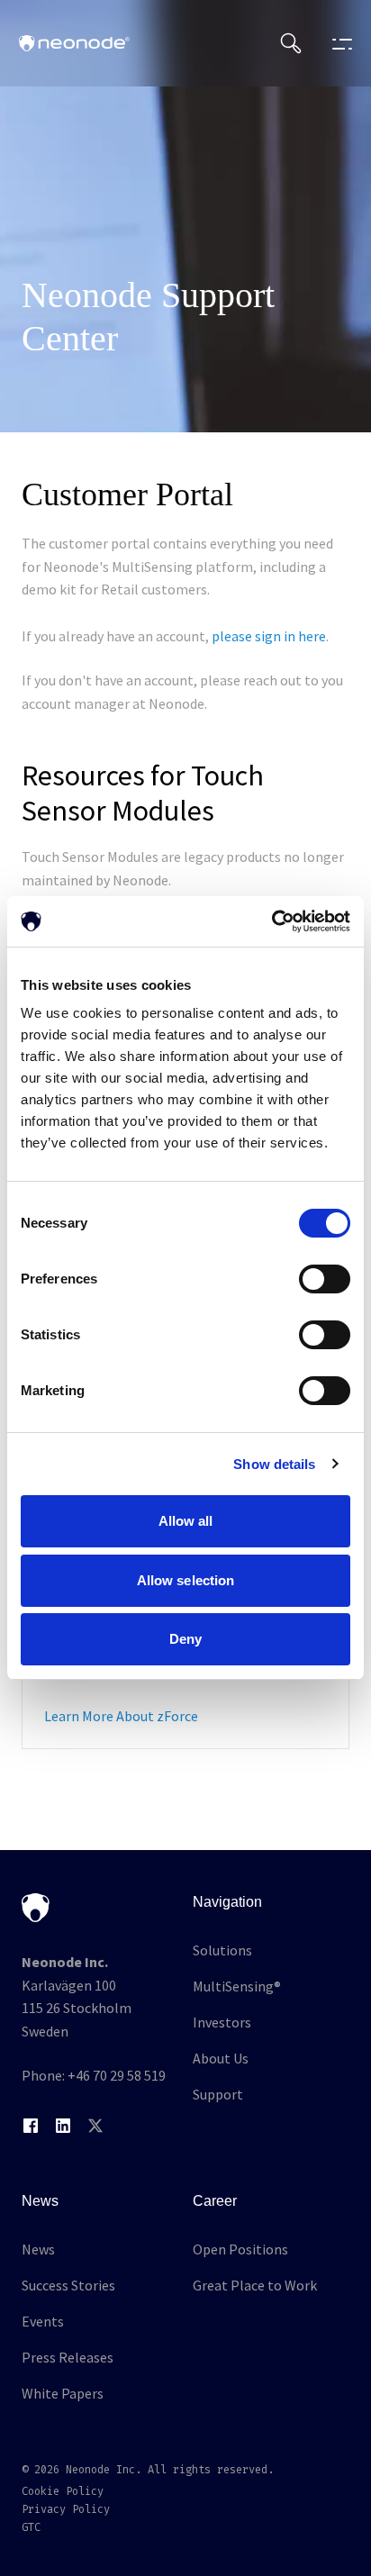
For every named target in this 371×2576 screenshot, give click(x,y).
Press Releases (68, 2357)
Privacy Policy (66, 2509)
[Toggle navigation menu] (338, 43)
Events (43, 2321)
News (38, 2249)
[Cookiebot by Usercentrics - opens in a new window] (271, 921)
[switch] (325, 1279)
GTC (31, 2527)
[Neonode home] (74, 43)
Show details (274, 1464)
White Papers (63, 2393)
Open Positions (240, 2249)
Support (218, 2094)
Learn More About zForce (121, 1716)
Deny (185, 1639)
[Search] (291, 43)
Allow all (186, 1521)
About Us (221, 2058)
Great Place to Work (255, 2285)
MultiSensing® (237, 1986)
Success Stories (68, 2285)
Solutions (222, 1950)
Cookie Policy (63, 2491)
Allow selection (186, 1580)
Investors (222, 2022)
